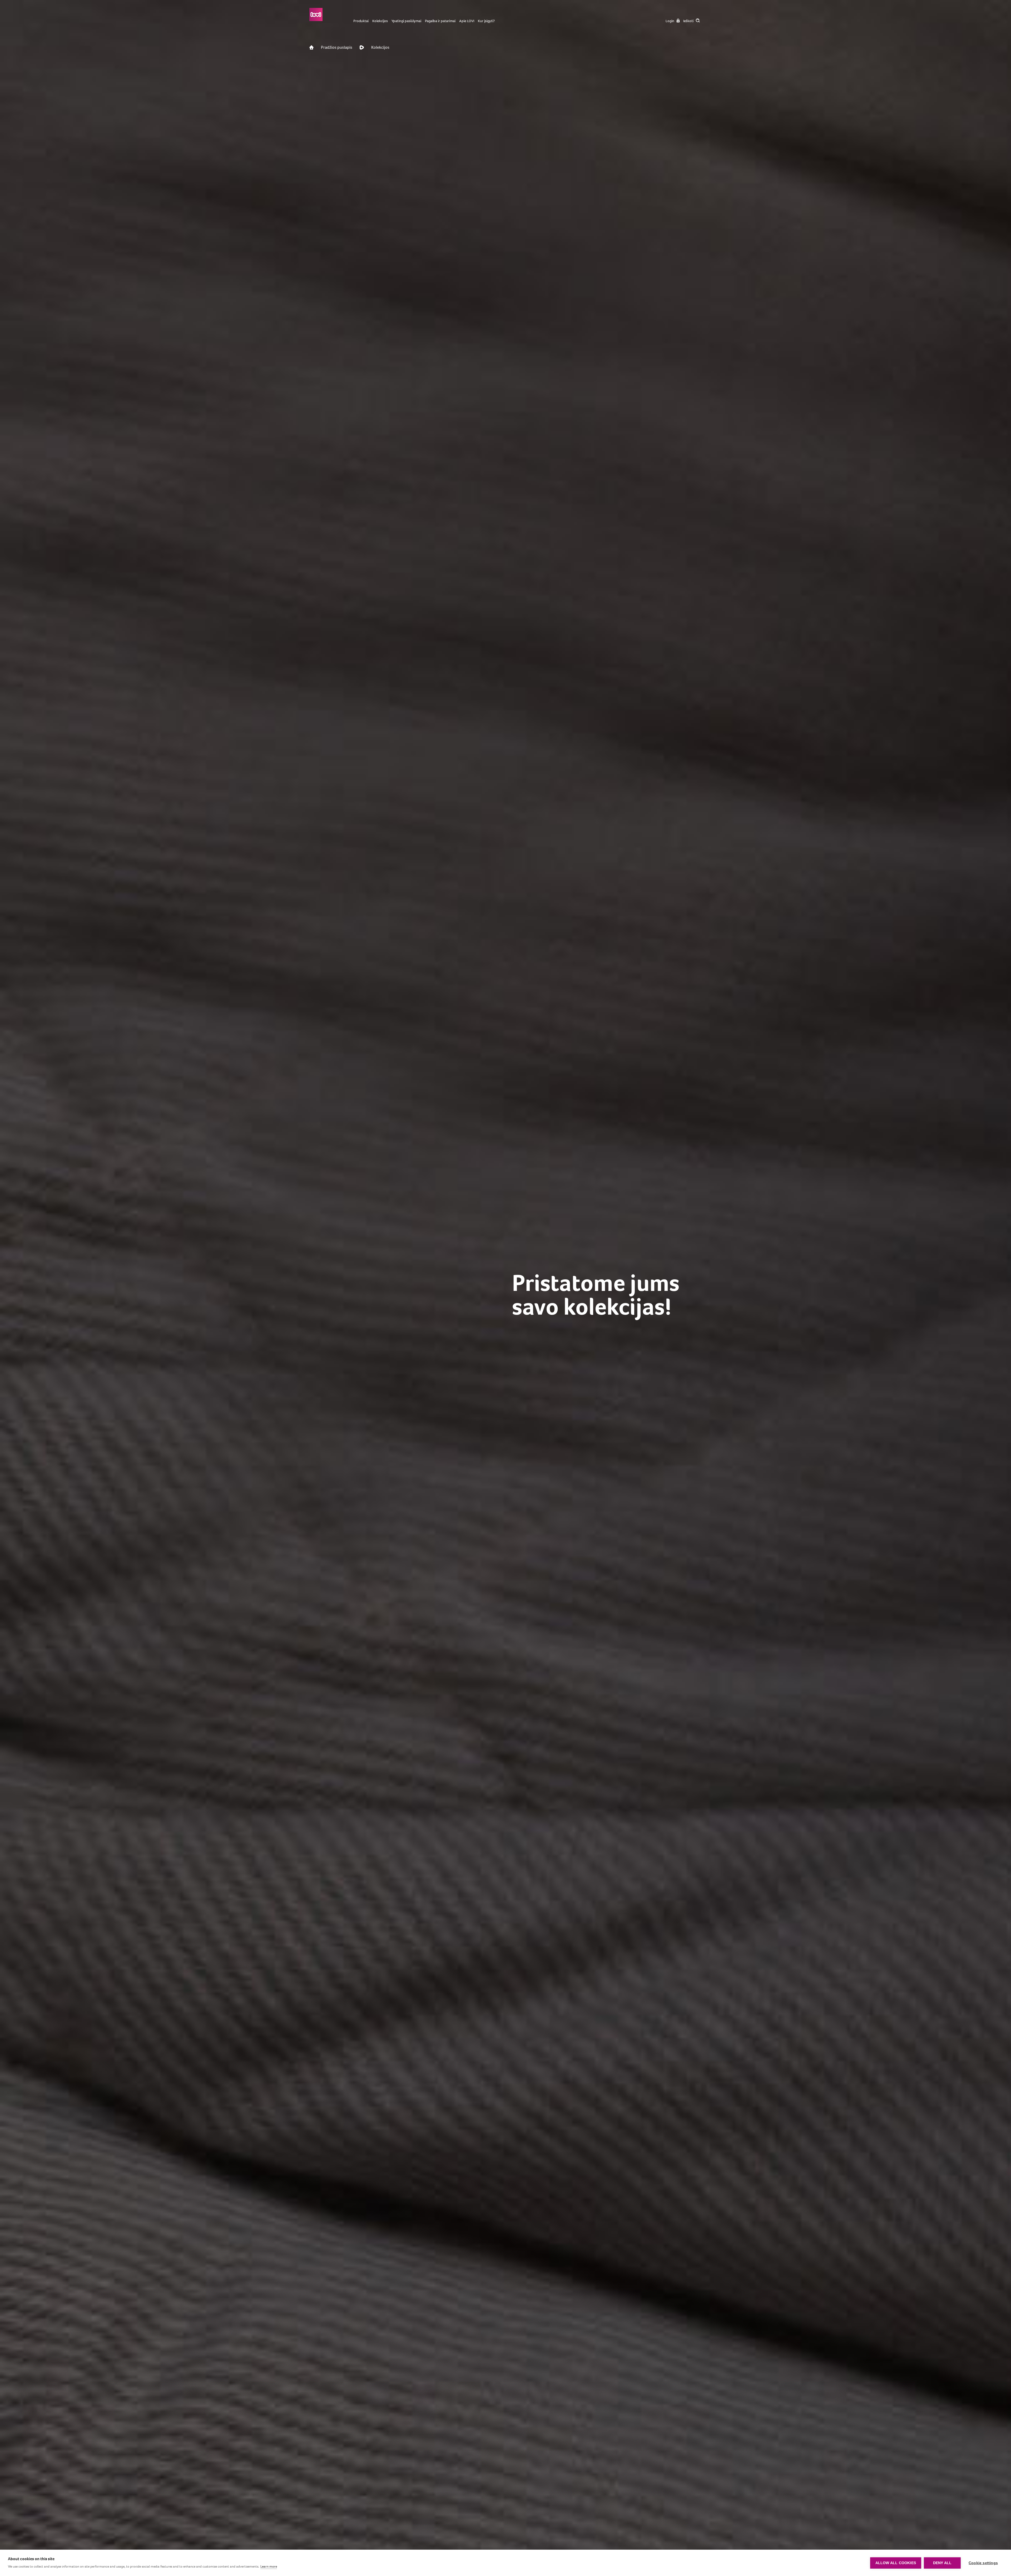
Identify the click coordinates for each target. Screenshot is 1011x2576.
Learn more (269, 2566)
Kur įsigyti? (486, 21)
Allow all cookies (896, 2563)
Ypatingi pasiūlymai (406, 21)
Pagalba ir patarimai (440, 21)
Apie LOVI (467, 21)
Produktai (361, 21)
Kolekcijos (380, 21)
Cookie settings (983, 2563)
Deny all (942, 2563)
